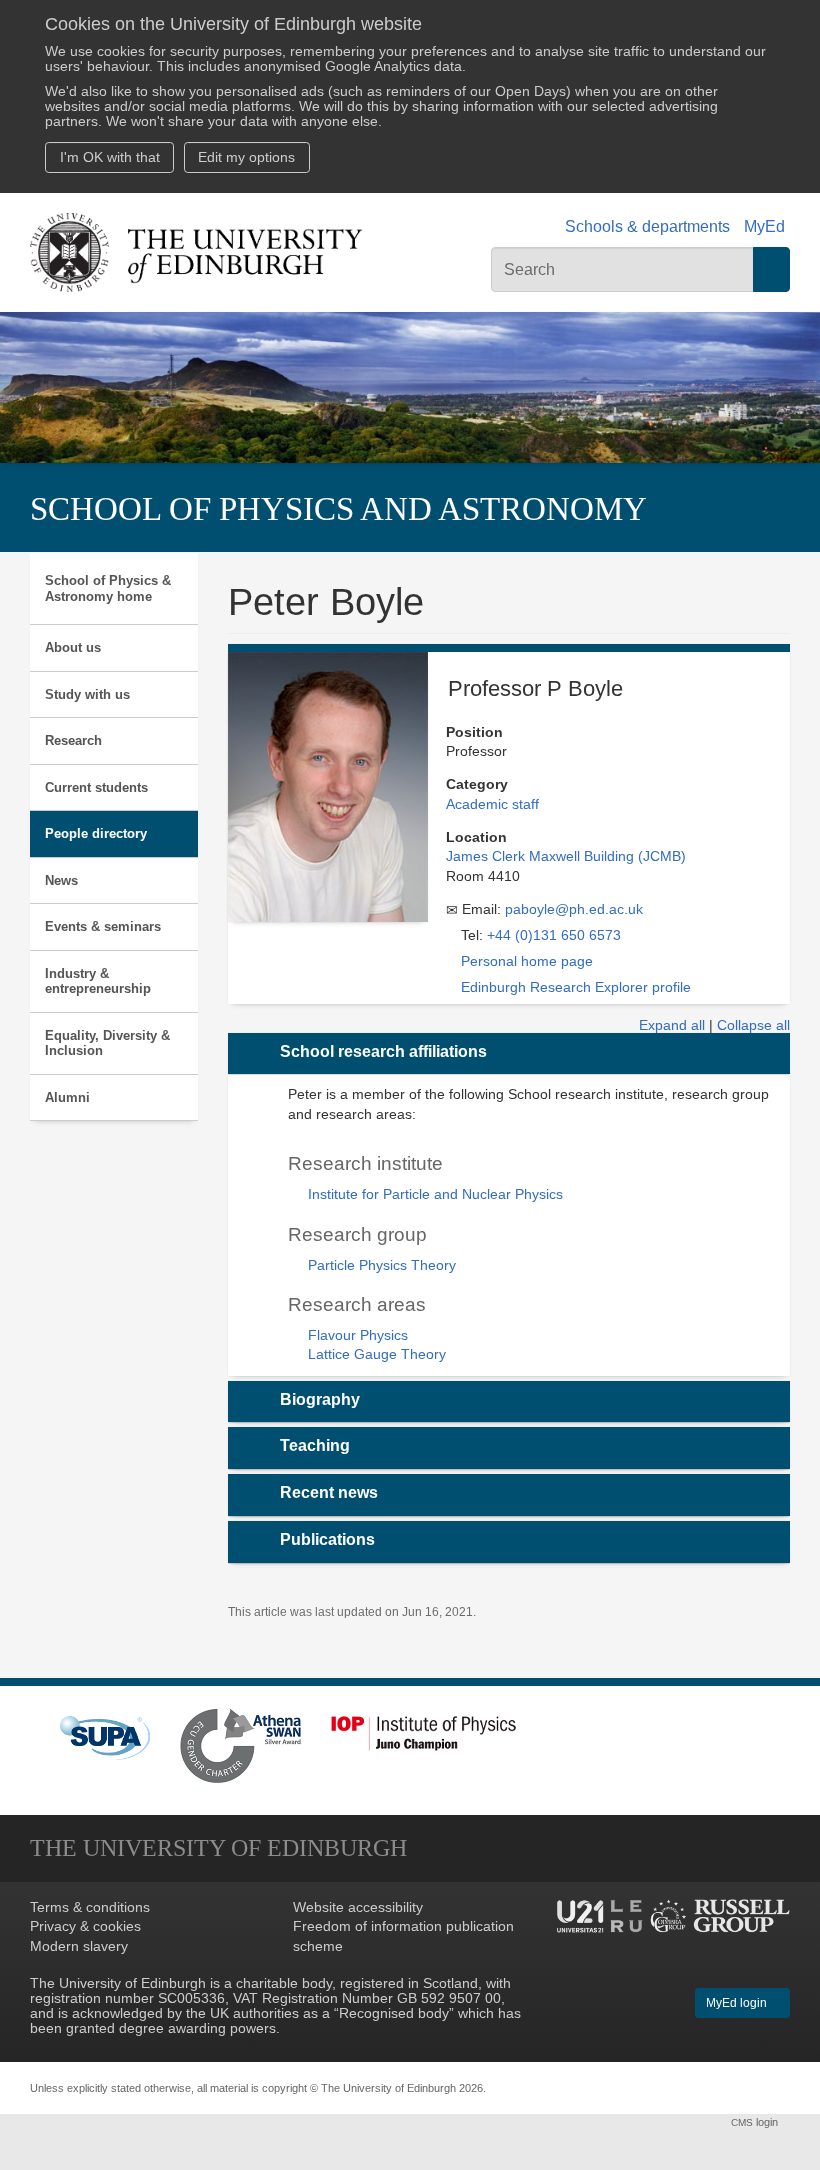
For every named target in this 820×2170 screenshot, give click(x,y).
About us (73, 647)
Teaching (315, 1445)
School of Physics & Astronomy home (108, 588)
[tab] (509, 1054)
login (756, 2122)
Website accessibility (358, 1907)
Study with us (87, 694)
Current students (96, 787)
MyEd (764, 226)
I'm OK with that (110, 157)
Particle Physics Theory (382, 1265)
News (61, 880)
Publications (327, 1539)
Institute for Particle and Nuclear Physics (435, 1194)
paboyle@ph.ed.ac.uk (574, 909)
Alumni (67, 1097)
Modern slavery (79, 1946)
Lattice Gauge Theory (377, 1354)
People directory (96, 833)
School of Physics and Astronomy (338, 509)
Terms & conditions (90, 1907)
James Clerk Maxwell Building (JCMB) (566, 856)
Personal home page (527, 961)
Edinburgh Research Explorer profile (576, 987)
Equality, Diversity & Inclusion (107, 1043)
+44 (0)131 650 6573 (554, 935)
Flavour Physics (358, 1335)
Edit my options (246, 157)
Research (73, 740)
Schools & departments (647, 226)
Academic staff (492, 804)
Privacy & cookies (85, 1926)
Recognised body (394, 2013)
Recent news (329, 1492)
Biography (320, 1399)
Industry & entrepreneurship (98, 981)
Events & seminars (103, 926)
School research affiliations (383, 1051)
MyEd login (738, 2003)
